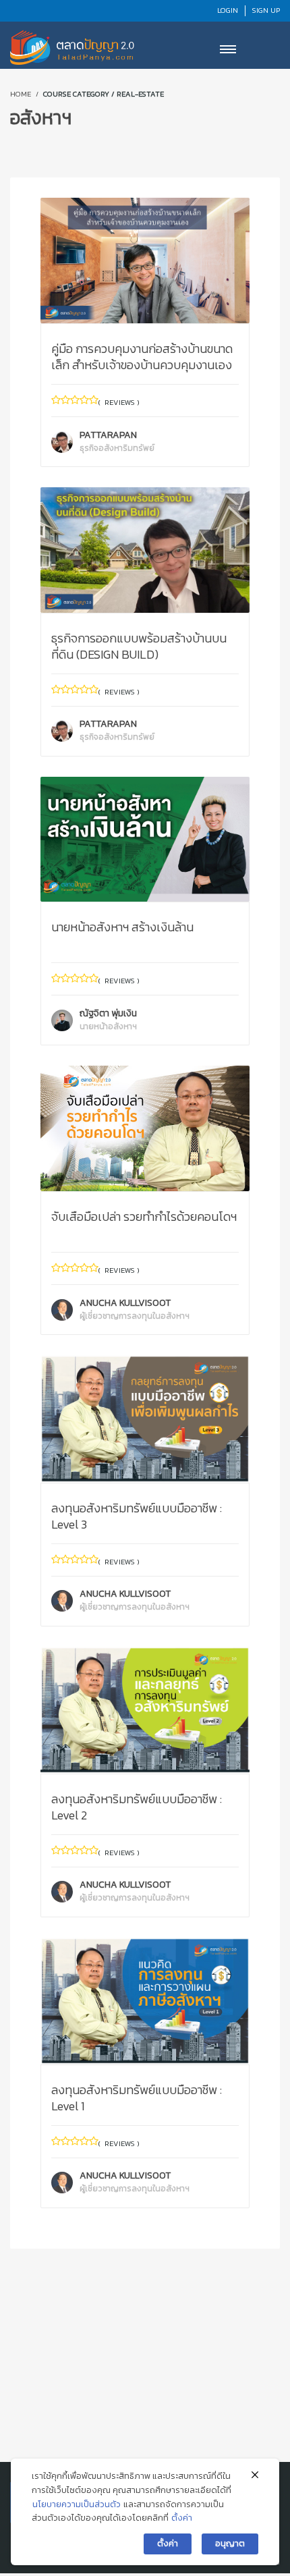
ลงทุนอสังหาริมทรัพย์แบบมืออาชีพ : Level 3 (137, 1516)
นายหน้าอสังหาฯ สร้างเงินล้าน (122, 927)
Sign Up (266, 10)
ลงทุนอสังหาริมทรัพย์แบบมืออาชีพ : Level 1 (137, 2098)
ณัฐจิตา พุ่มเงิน (108, 1019)
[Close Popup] (255, 2475)
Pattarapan (117, 441)
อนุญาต (230, 2543)
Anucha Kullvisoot (135, 1309)
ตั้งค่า (182, 2518)
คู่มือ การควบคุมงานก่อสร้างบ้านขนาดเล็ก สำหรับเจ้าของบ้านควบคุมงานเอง (142, 357)
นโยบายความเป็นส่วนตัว (77, 2504)
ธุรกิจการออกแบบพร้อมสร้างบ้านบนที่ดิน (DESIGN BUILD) (139, 646)
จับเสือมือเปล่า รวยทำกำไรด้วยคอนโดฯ (144, 1216)
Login (228, 10)
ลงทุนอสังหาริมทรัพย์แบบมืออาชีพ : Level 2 (137, 1807)
